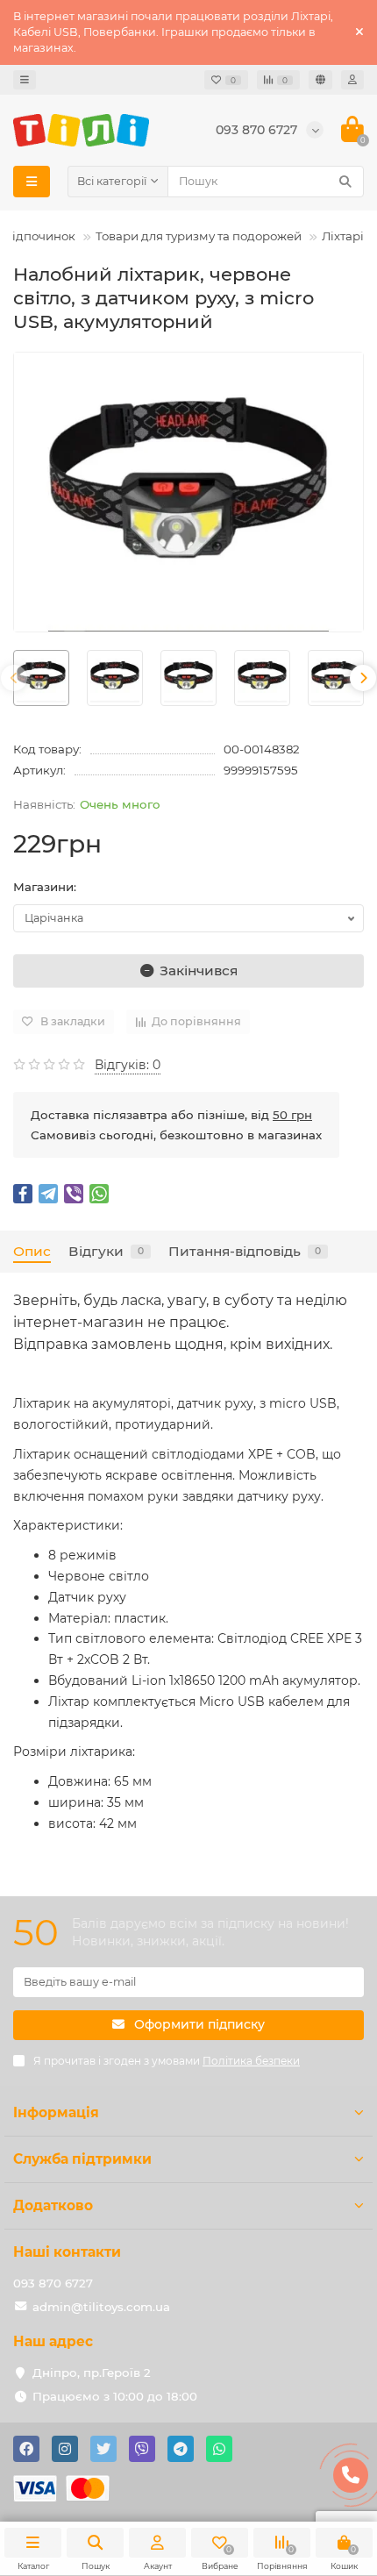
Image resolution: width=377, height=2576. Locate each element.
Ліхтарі (343, 236)
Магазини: (45, 887)
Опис (32, 1251)
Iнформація (56, 2112)
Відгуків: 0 (128, 1065)
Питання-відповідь (245, 1251)
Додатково (53, 2205)
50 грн (292, 1115)
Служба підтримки (82, 2159)
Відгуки (106, 1251)
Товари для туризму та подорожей (199, 236)
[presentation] (14, 678)
